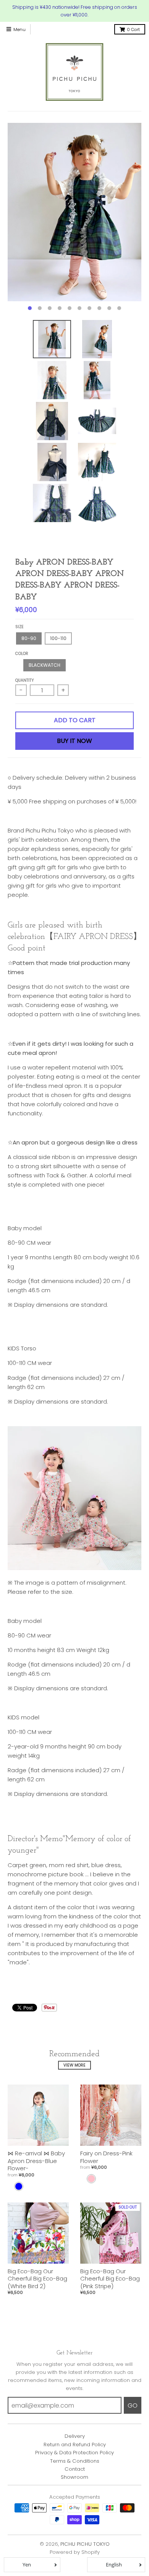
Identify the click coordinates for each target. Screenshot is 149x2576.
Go (133, 2405)
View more (74, 2065)
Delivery (75, 2436)
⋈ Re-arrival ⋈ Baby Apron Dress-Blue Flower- (36, 2161)
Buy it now (74, 741)
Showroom (74, 2477)
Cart (133, 29)
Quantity (25, 680)
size (19, 627)
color (22, 654)
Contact (75, 2469)
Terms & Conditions (75, 2461)
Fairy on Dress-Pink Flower (106, 2157)
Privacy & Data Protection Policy (74, 2453)
